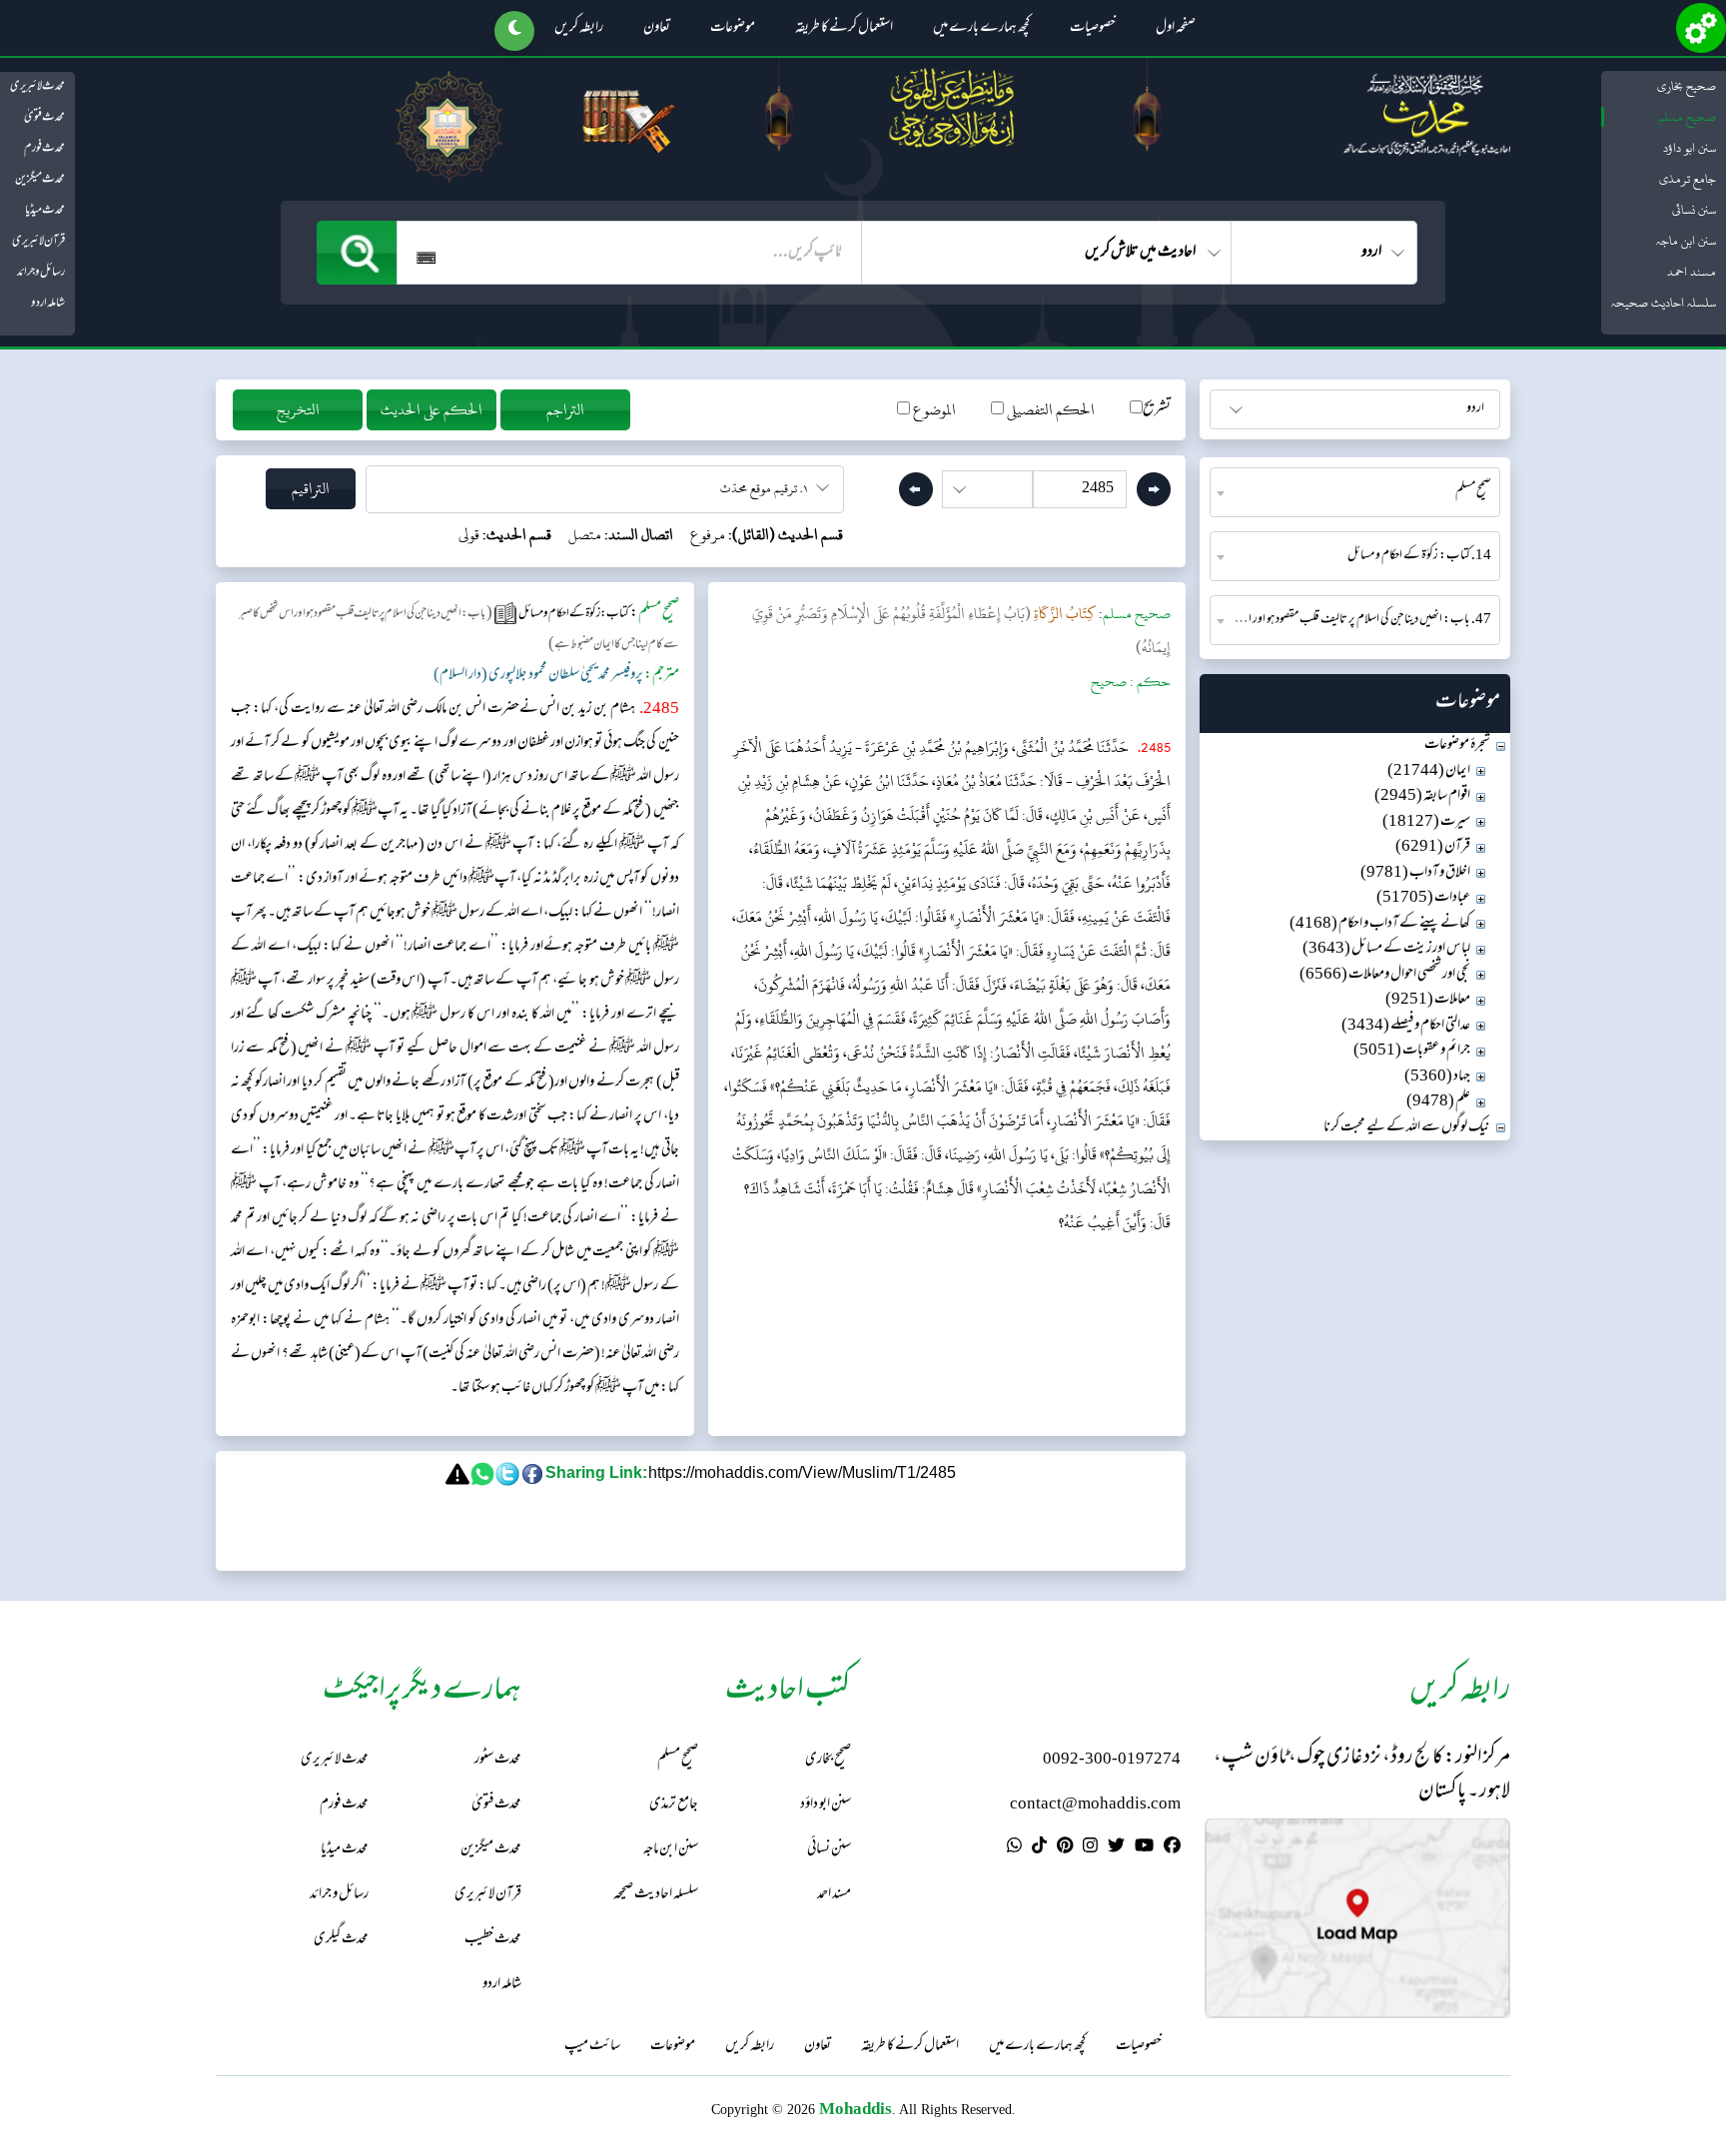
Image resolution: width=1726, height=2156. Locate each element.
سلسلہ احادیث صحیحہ (1664, 303)
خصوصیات (1093, 29)
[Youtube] (1144, 1848)
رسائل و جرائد (41, 273)
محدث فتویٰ (44, 118)
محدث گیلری (341, 1940)
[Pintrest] (1065, 1848)
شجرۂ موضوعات (1457, 745)
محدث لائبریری (37, 87)
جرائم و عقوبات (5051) (1412, 1051)
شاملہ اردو (48, 304)
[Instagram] (1090, 1848)
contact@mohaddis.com (1095, 1805)
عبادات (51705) (1423, 898)
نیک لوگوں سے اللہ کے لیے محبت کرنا (1407, 1128)
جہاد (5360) (1437, 1077)
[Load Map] (1357, 1918)
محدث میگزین (40, 180)
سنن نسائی (1694, 210)
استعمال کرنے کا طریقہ (844, 29)
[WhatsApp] (1014, 1848)
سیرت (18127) (1426, 822)
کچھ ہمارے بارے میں (981, 29)
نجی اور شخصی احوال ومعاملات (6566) (1385, 975)
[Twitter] (1116, 1848)
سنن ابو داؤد (1690, 148)
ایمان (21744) (1429, 771)
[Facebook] (1172, 1848)
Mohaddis (856, 2109)
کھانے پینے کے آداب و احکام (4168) (1380, 924)
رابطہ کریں (579, 29)
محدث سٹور (498, 1760)
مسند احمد (1692, 272)
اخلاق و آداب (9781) (1415, 873)
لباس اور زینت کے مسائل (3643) (1386, 949)
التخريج (298, 410)
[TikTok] (1039, 1848)
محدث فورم (44, 149)
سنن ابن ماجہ (1686, 241)
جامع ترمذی (1688, 179)
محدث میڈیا (45, 211)
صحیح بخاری (1687, 86)
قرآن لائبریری (38, 242)
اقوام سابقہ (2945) (1422, 796)
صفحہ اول (1176, 29)
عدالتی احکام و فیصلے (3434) (1406, 1026)
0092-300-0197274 (1112, 1760)
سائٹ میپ (592, 2047)
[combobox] (1355, 492)
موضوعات (733, 29)
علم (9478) (1438, 1102)
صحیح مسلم (1687, 117)
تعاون (657, 29)
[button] (514, 31)
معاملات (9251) (1428, 1000)
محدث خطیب (493, 1940)
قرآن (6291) (1433, 847)
